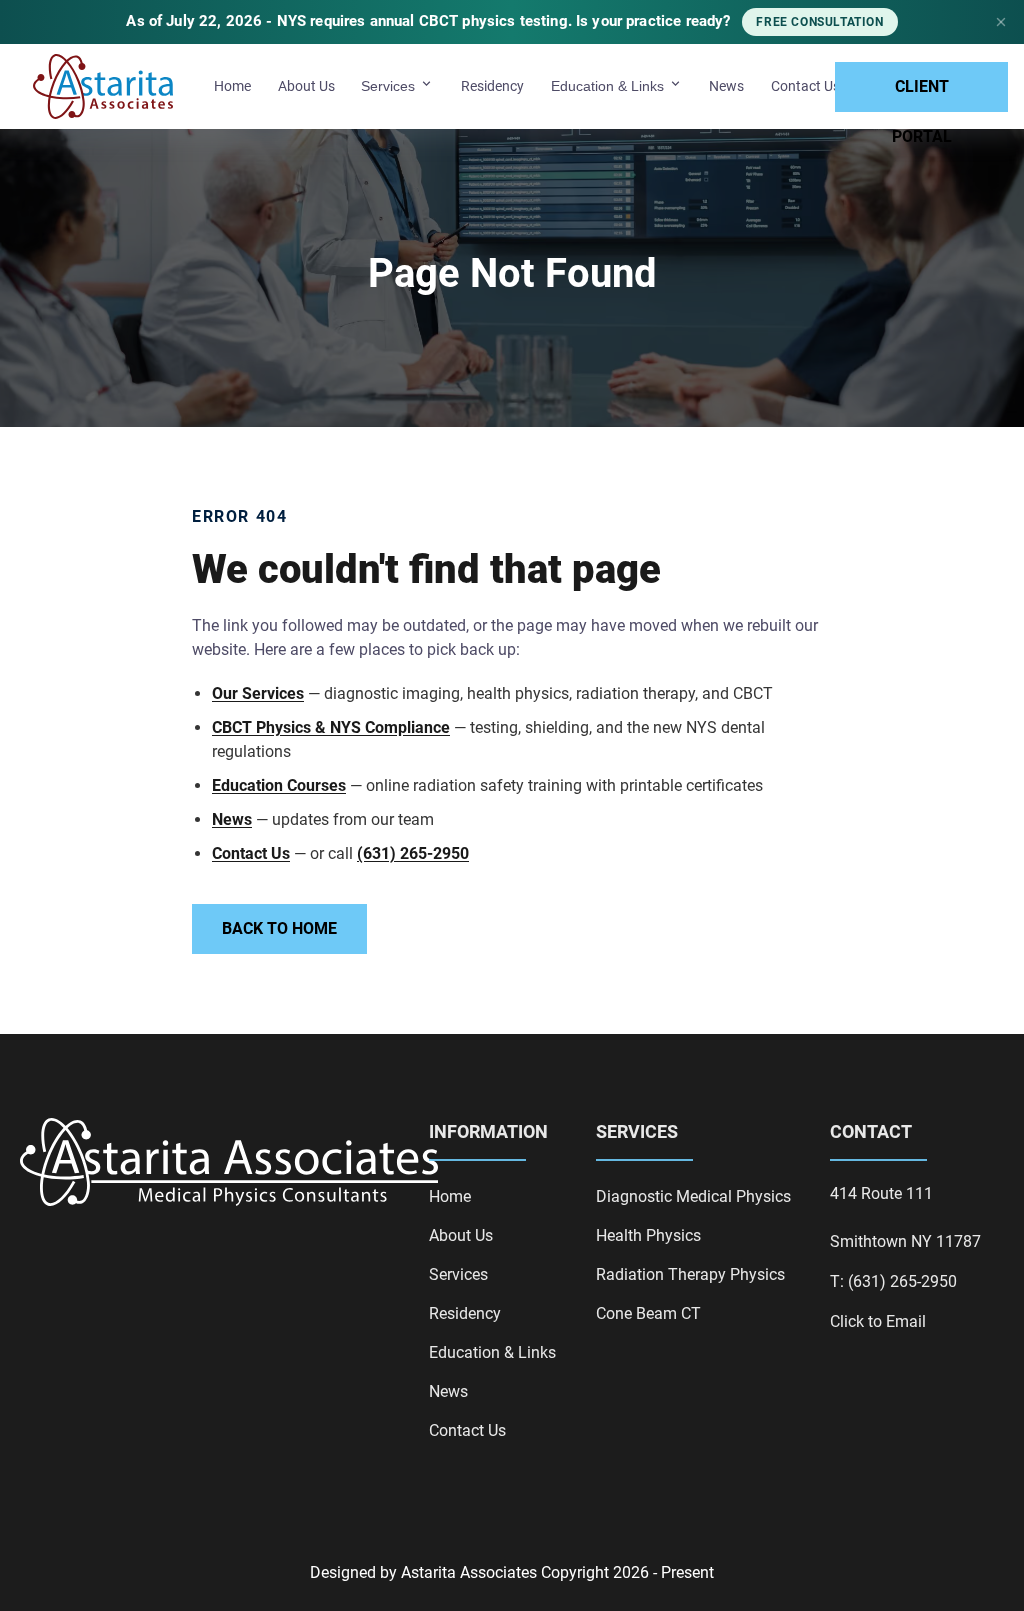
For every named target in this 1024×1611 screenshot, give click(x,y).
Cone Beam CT (648, 1313)
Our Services (258, 693)
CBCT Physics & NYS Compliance (331, 727)
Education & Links (609, 86)
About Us (306, 86)
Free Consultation (819, 22)
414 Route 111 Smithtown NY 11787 (905, 1217)
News (726, 86)
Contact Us (805, 86)
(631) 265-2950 (413, 853)
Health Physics (648, 1235)
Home (232, 86)
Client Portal (922, 94)
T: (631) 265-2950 (893, 1281)
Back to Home (279, 928)
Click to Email (878, 1321)
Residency (492, 86)
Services (390, 86)
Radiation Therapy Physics (690, 1274)
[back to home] (103, 86)
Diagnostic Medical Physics (693, 1196)
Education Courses (279, 785)
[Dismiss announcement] (1001, 22)
